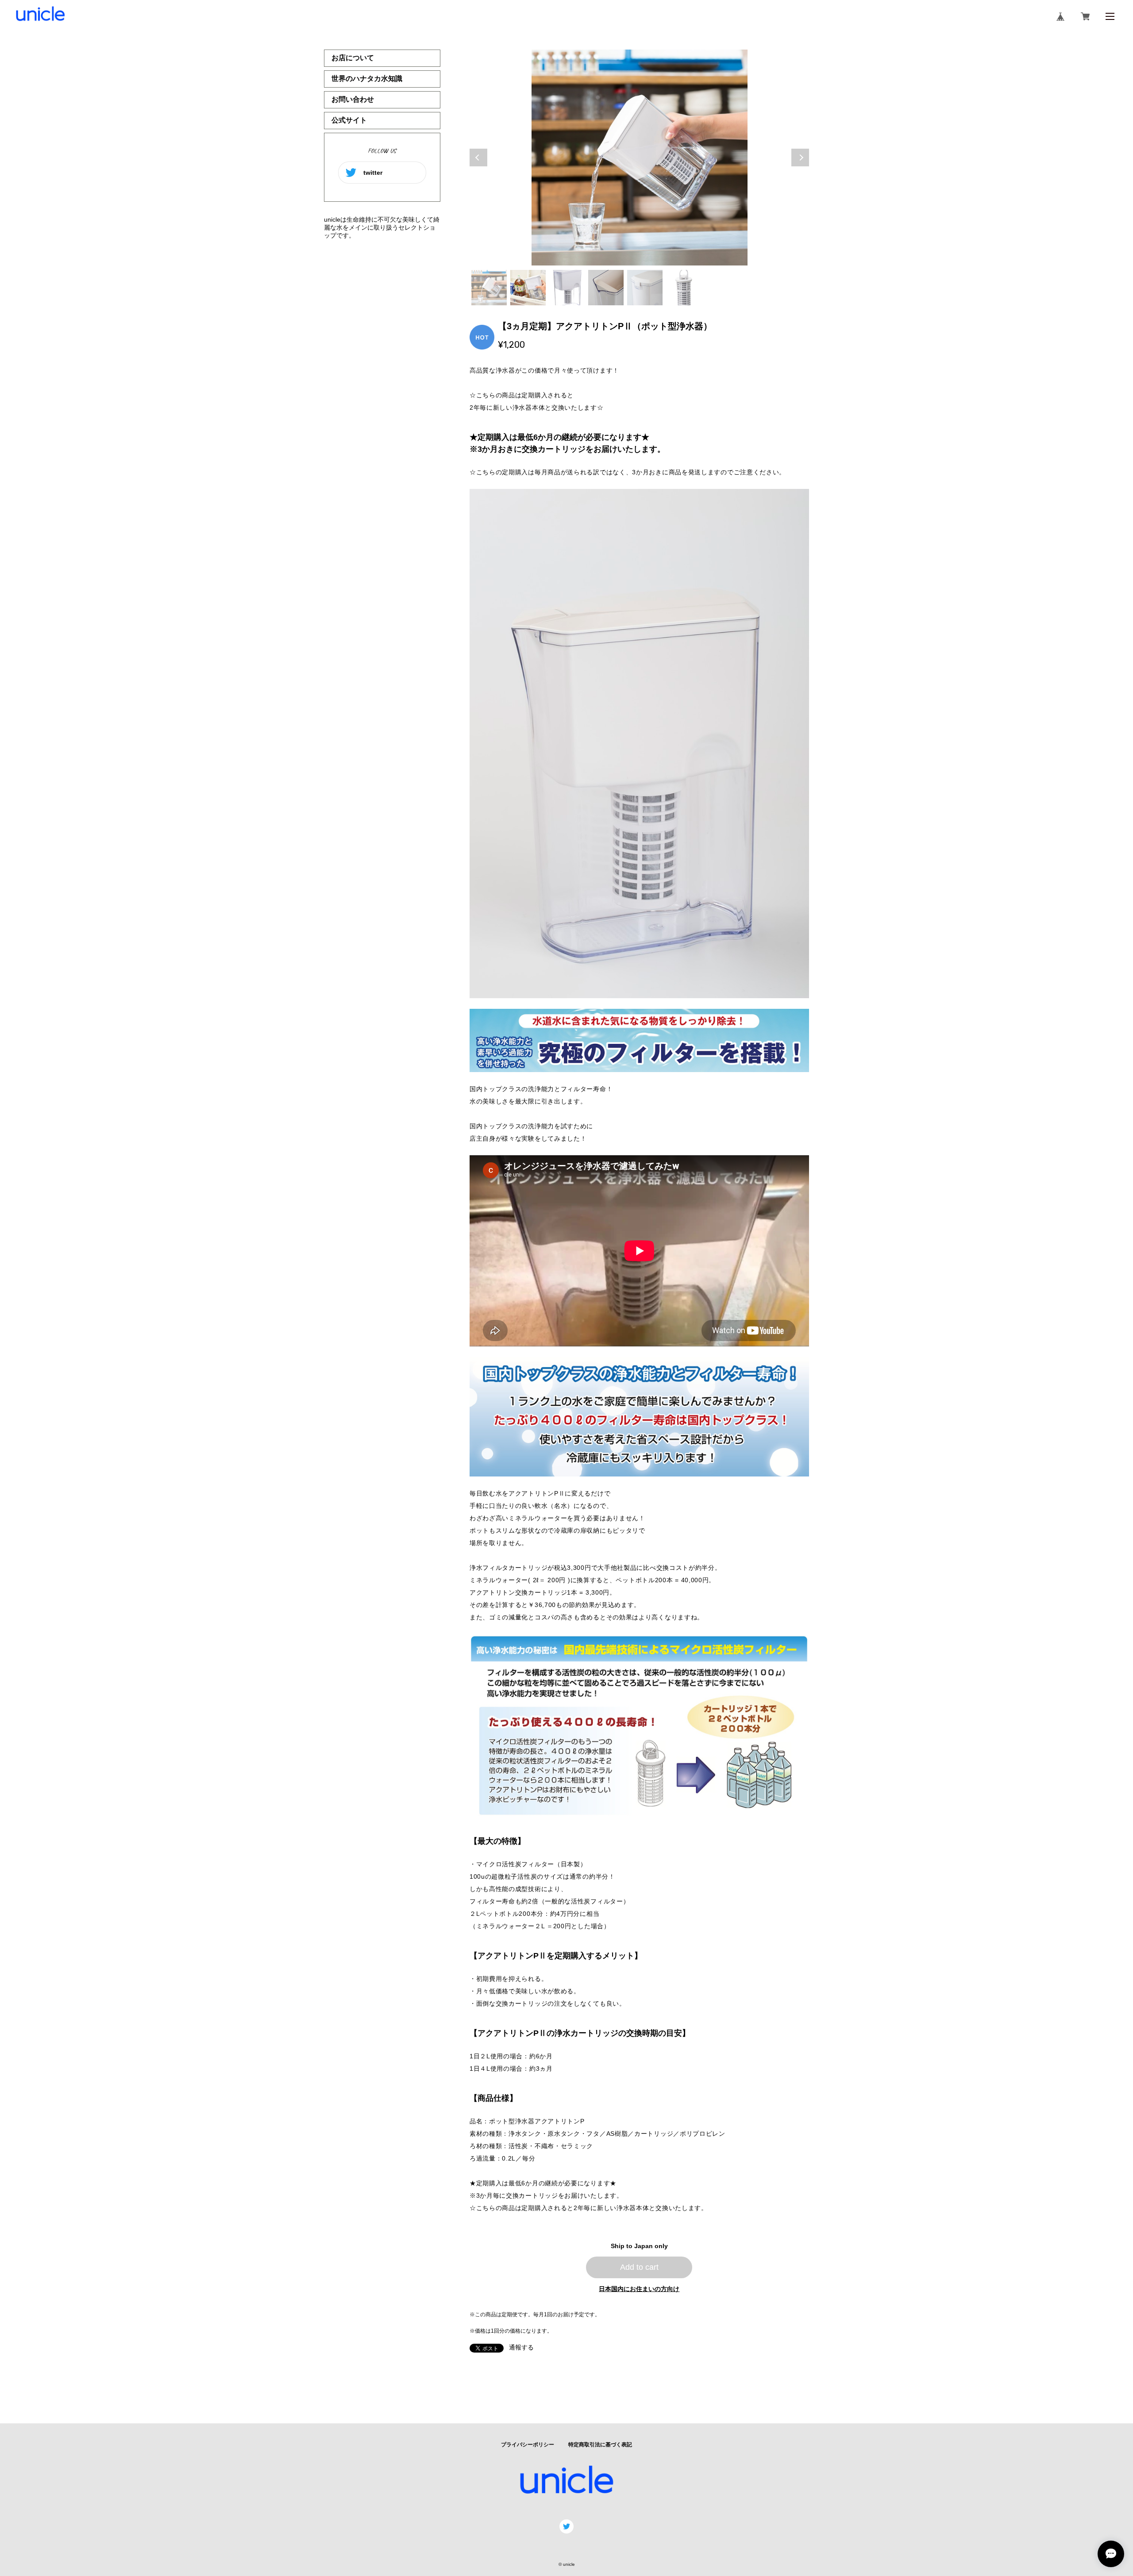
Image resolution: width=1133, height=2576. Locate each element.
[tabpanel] (640, 158)
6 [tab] (684, 288)
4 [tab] (606, 288)
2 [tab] (528, 288)
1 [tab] (489, 288)
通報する (521, 2347)
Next (800, 158)
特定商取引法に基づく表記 (600, 2445)
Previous (478, 158)
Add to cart (639, 2267)
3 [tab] (567, 288)
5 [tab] (645, 288)
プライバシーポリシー (528, 2445)
